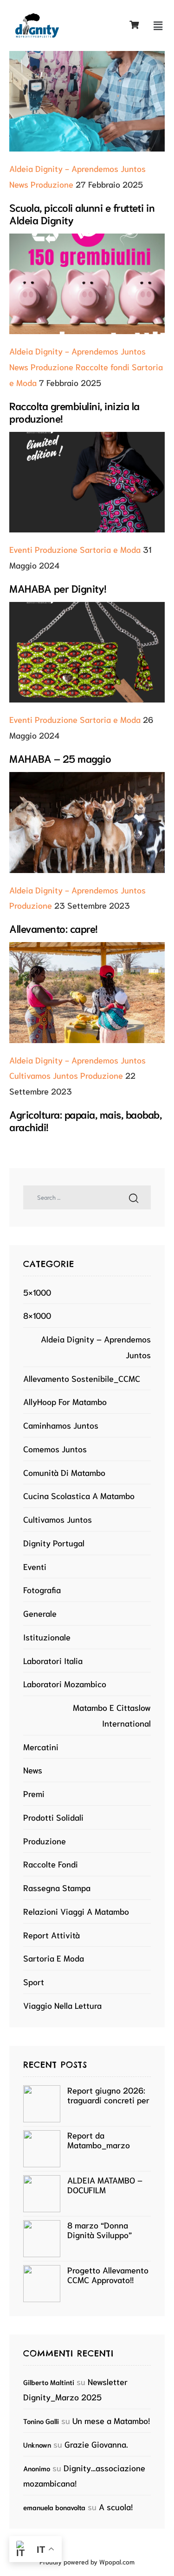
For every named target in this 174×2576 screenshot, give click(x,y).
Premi (34, 1793)
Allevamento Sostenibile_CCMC (82, 1378)
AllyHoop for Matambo (65, 1401)
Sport (34, 1981)
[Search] (134, 1197)
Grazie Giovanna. (96, 2444)
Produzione (52, 184)
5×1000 (37, 1292)
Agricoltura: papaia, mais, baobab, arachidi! (85, 1120)
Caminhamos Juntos (61, 1425)
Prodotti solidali (53, 1817)
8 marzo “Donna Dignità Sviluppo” (100, 2230)
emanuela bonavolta (54, 2507)
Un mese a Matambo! (111, 2420)
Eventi (21, 549)
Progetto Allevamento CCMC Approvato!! (108, 2275)
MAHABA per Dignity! (58, 588)
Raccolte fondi (103, 367)
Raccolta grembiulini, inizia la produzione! (74, 411)
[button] (158, 25)
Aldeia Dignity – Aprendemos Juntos (96, 1347)
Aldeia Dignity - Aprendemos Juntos (77, 168)
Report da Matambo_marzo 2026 (99, 2140)
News (19, 184)
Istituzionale (47, 1637)
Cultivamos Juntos (44, 1075)
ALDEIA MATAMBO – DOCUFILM (105, 2185)
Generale (40, 1613)
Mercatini (41, 1747)
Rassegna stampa (57, 1887)
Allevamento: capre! (54, 928)
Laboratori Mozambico (65, 1684)
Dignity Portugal (54, 1543)
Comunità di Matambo (64, 1472)
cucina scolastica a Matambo (79, 1495)
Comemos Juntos (55, 1449)
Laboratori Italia (53, 1660)
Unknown (37, 2444)
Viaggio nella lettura (62, 2005)
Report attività (52, 1935)
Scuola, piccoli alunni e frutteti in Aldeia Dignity (82, 213)
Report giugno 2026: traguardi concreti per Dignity (108, 2095)
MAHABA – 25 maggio (60, 758)
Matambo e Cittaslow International (112, 1715)
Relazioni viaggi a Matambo (76, 1911)
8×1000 (37, 1315)
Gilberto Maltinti (49, 2382)
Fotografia (42, 1589)
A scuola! (116, 2506)
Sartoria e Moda (110, 549)
